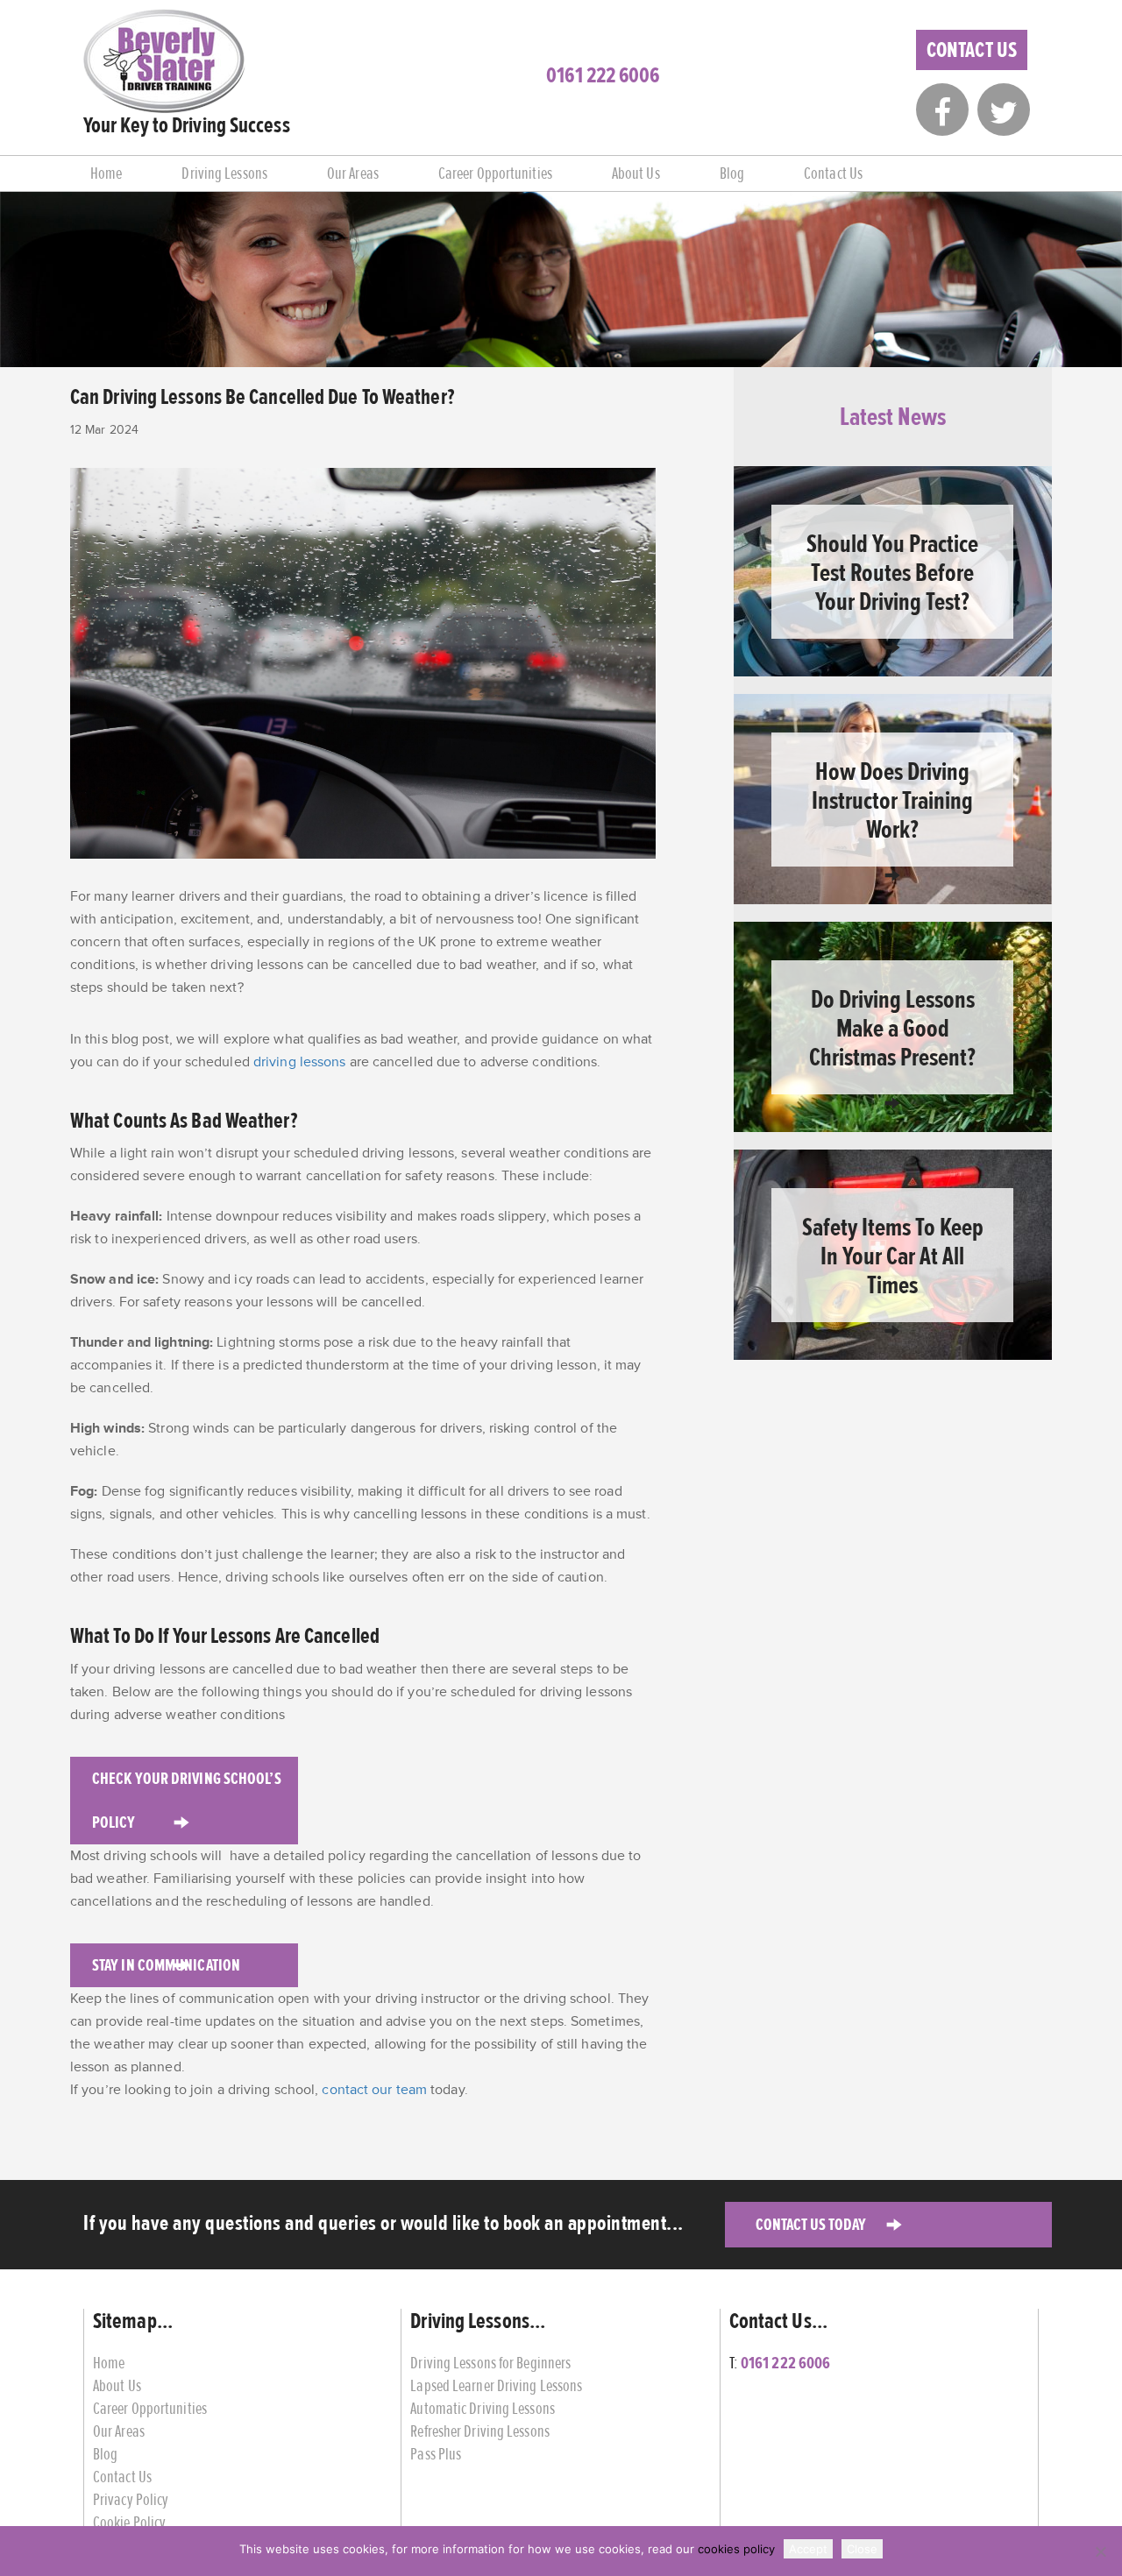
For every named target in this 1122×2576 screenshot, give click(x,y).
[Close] (1100, 2551)
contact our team (374, 2090)
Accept (808, 2549)
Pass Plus (436, 2454)
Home (106, 173)
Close (862, 2549)
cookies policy (736, 2549)
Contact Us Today (811, 2224)
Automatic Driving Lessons (483, 2408)
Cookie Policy (129, 2522)
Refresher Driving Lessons (480, 2431)
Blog (732, 173)
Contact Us (972, 50)
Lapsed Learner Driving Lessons (496, 2385)
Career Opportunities (495, 173)
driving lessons (300, 1062)
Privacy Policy (131, 2499)
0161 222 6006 (603, 75)
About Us (636, 173)
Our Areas (353, 173)
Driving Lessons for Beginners (490, 2363)
